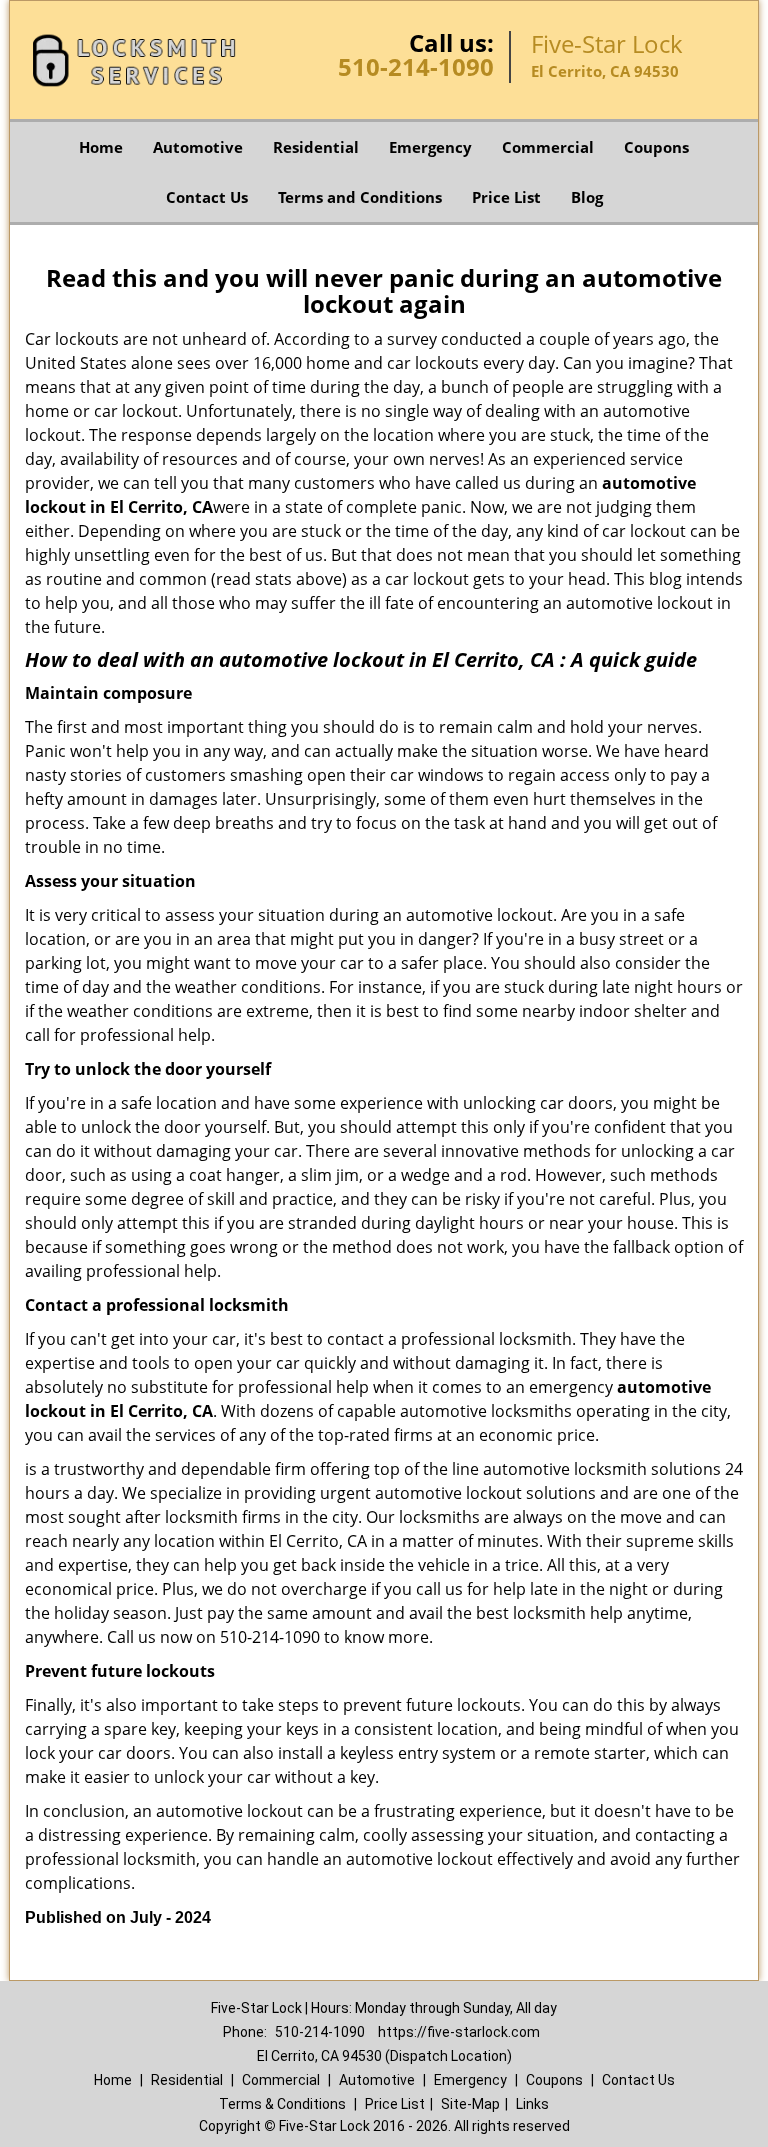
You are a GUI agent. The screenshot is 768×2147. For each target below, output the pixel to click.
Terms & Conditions (282, 2104)
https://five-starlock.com (459, 2032)
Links (532, 2104)
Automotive (198, 147)
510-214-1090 (416, 66)
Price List (506, 197)
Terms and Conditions (360, 197)
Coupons (656, 147)
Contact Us (207, 197)
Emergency (430, 147)
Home (101, 147)
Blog (587, 197)
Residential (316, 147)
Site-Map (470, 2104)
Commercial (548, 147)
